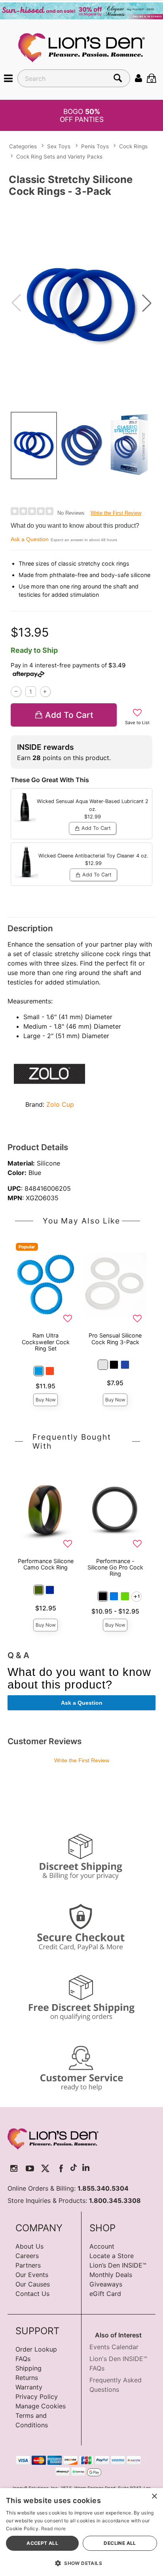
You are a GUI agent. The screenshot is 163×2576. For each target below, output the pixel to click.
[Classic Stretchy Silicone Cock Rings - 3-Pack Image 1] (81, 303)
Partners (28, 2265)
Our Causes (33, 2284)
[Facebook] (61, 2168)
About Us (29, 2246)
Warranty (29, 2387)
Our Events (32, 2275)
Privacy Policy (37, 2397)
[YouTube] (30, 2168)
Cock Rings (133, 147)
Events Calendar (114, 2347)
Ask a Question (30, 539)
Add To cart (69, 715)
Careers (27, 2256)
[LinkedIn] (86, 2168)
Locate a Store (112, 2256)
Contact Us (32, 2294)
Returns (27, 2378)
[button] (8, 78)
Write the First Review (116, 513)
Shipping (28, 2368)
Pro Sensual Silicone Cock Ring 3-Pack (115, 1338)
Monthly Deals (111, 2275)
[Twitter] (45, 2168)
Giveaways (106, 2284)
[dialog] (81, 2532)
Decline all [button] (120, 2543)
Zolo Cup (60, 1104)
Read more (54, 2528)
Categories (23, 147)
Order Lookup (36, 2349)
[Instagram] (14, 2168)
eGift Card (105, 2294)
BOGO (82, 115)
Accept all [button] (42, 2543)
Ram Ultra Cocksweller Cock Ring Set (46, 1342)
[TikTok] (74, 2168)
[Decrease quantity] (16, 692)
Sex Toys (59, 147)
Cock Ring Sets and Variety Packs (59, 157)
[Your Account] (138, 78)
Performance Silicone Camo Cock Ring (46, 1564)
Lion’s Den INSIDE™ (118, 2265)
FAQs (23, 2359)
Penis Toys (95, 147)
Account (102, 2246)
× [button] (154, 2497)
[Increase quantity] (45, 692)
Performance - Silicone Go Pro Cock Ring (115, 1567)
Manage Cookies (41, 2406)
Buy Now (46, 1400)
